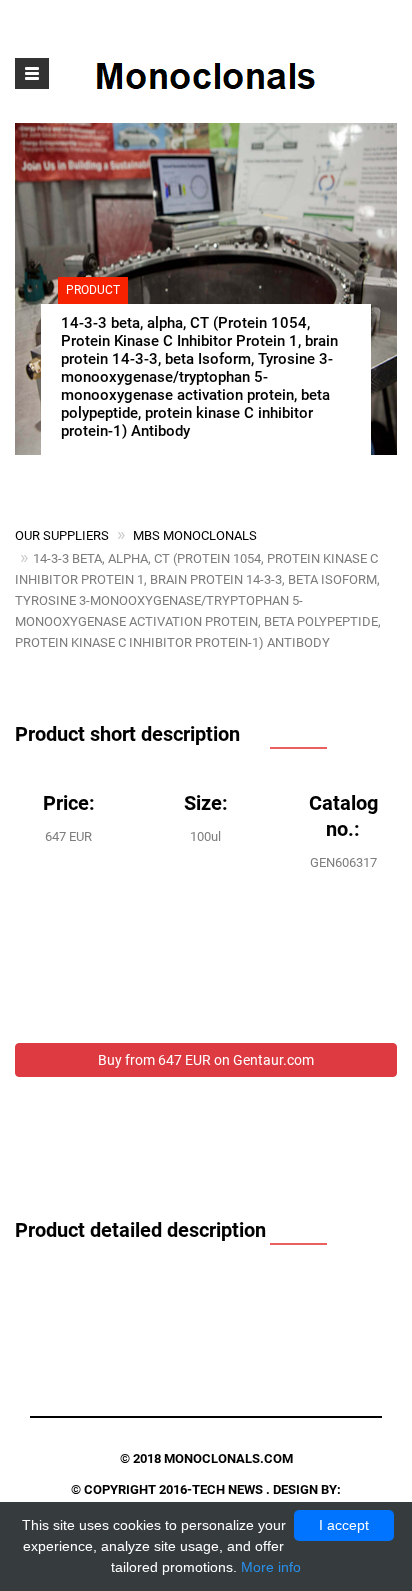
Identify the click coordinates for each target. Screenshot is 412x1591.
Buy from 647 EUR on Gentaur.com (206, 1060)
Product (93, 290)
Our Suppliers (62, 535)
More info (271, 1567)
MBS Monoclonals (195, 535)
